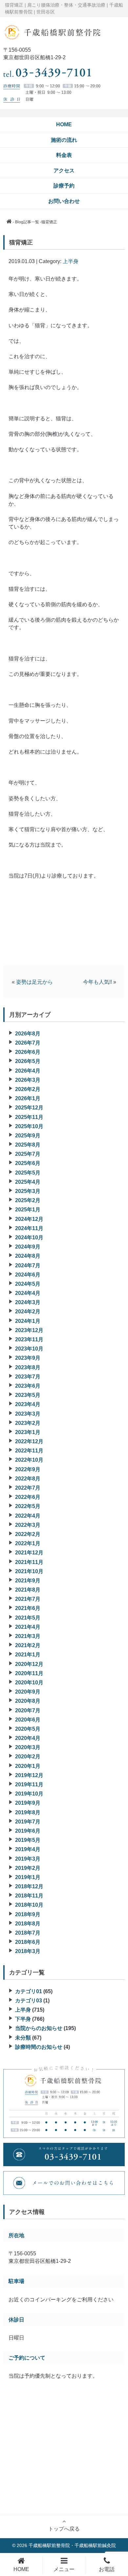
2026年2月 (28, 1089)
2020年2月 (28, 1757)
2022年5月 (28, 1506)
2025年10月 (29, 1126)
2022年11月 (29, 1451)
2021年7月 (28, 1599)
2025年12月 (29, 1108)
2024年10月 (29, 1238)
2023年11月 (29, 1339)
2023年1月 (28, 1432)
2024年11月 (29, 1228)
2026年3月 (28, 1080)
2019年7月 (28, 1822)
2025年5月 (28, 1173)
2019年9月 (28, 1803)
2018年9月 (28, 1914)
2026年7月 (28, 1043)
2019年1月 (28, 1877)
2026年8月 (28, 1034)
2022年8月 (28, 1479)
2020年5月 (28, 1729)
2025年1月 (28, 1210)
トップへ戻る (64, 2529)
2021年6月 (28, 1608)
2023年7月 (28, 1377)
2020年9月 (28, 1692)
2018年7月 (28, 1933)
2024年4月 (28, 1293)
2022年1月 (28, 1543)
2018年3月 (28, 1951)
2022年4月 (28, 1516)
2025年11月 (29, 1117)
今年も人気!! (97, 982)
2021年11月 (29, 1562)
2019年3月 (28, 1859)
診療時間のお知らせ (39, 2047)
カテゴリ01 (29, 1991)
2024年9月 (28, 1247)
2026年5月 (28, 1061)
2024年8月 (28, 1256)
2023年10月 (29, 1349)
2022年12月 (29, 1441)
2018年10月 (29, 1905)
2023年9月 (28, 1358)
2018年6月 (28, 1942)
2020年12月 (29, 1664)
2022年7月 (28, 1488)
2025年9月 (28, 1136)
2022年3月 (28, 1525)
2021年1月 (28, 1655)
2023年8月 (28, 1367)
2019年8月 (28, 1812)
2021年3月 (28, 1636)
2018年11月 (29, 1896)
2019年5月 (28, 1840)
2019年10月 (29, 1794)
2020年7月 (28, 1710)
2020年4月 (28, 1738)
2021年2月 (28, 1645)
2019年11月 (29, 1784)
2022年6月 (28, 1497)
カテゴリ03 (29, 2001)
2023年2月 (28, 1423)
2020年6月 (28, 1720)
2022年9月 (28, 1469)
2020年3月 (28, 1747)
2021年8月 (28, 1590)
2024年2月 (28, 1312)
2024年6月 (28, 1275)
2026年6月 (28, 1052)
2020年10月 (29, 1683)
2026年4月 (28, 1071)
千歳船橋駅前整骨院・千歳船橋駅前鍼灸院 (72, 2545)
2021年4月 (28, 1627)
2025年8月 (28, 1145)
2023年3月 (28, 1414)
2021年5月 (28, 1618)
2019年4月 (28, 1849)
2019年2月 (28, 1868)
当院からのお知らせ (39, 2028)
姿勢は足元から (34, 982)
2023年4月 (28, 1404)
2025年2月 (28, 1200)
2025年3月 (28, 1191)
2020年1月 (28, 1766)
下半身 (23, 2019)
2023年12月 (29, 1330)
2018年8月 (28, 1924)
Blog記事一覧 (27, 222)
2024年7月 (28, 1265)
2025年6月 (28, 1163)
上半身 (71, 261)
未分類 (23, 2038)
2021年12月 (29, 1553)
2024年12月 (29, 1219)
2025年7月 (28, 1154)
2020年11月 (29, 1673)
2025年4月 (28, 1182)
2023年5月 (28, 1395)
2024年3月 (28, 1302)
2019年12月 (29, 1775)
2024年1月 (28, 1321)
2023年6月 (28, 1386)
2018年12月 (29, 1886)
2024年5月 (28, 1284)
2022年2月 (28, 1534)
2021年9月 (28, 1581)
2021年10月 (29, 1571)
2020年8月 (28, 1701)
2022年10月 (29, 1460)
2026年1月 (28, 1098)
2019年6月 (28, 1831)
